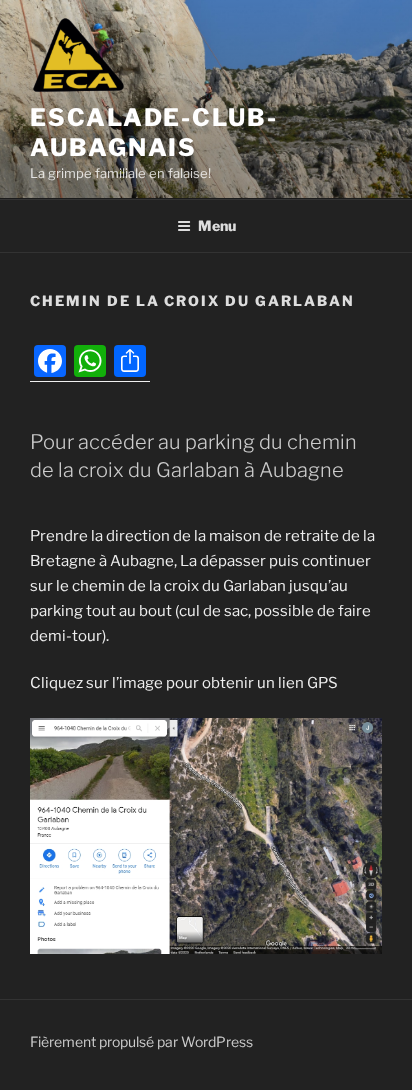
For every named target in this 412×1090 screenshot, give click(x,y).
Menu (217, 225)
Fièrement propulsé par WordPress (141, 1041)
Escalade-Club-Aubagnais (154, 132)
